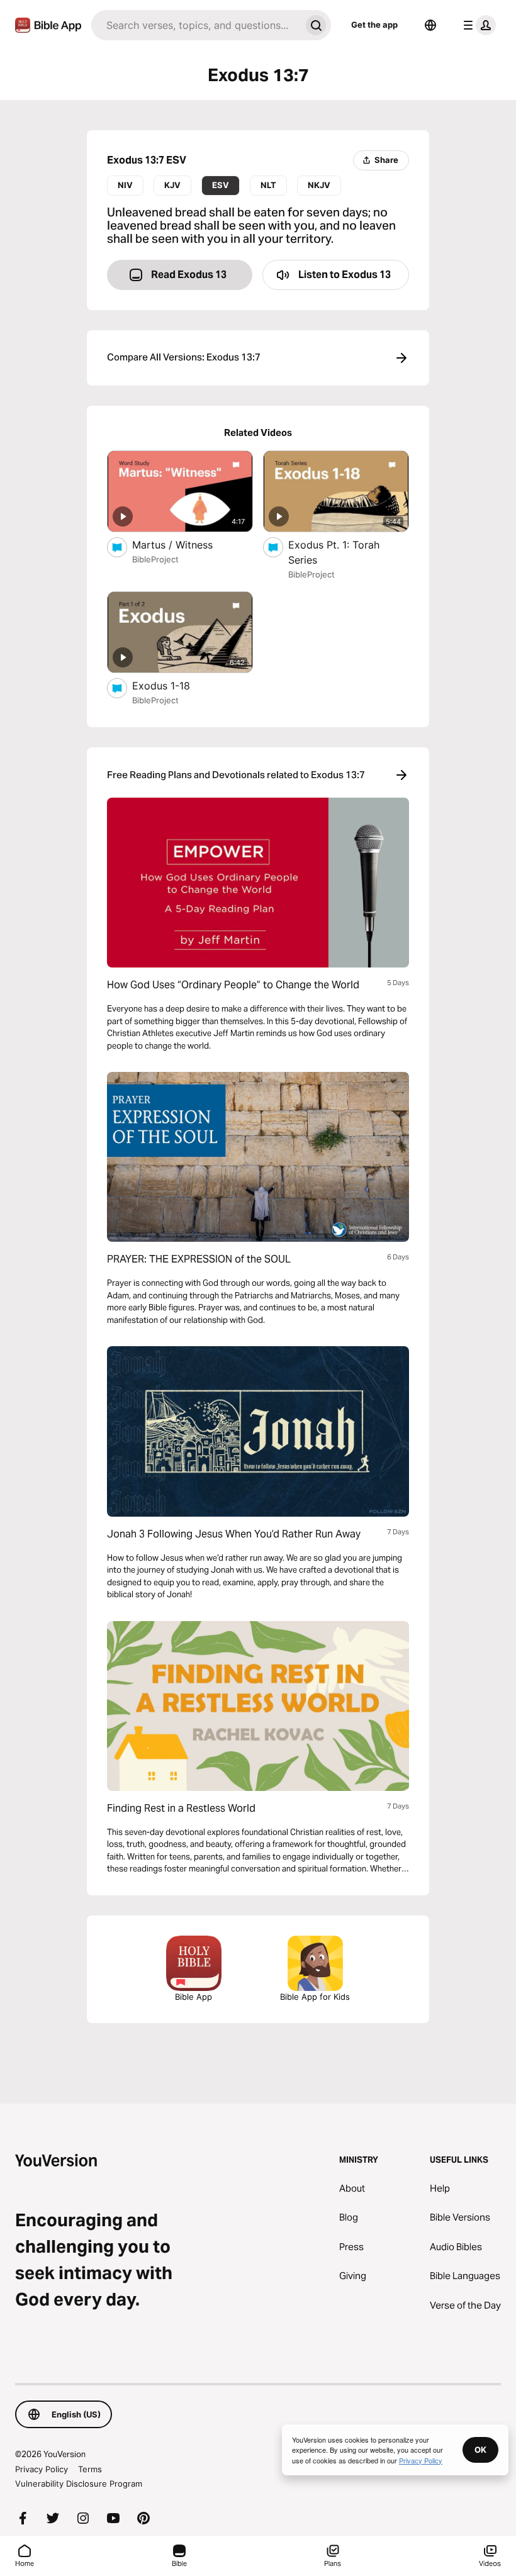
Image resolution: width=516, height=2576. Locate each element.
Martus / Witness (184, 544)
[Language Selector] (430, 25)
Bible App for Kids (315, 1997)
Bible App (193, 1997)
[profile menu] (477, 25)
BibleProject (155, 559)
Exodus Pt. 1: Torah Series (334, 552)
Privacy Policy (42, 2469)
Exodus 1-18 (174, 685)
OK (480, 2450)
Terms (90, 2469)
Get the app (374, 25)
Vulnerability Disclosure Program (79, 2484)
